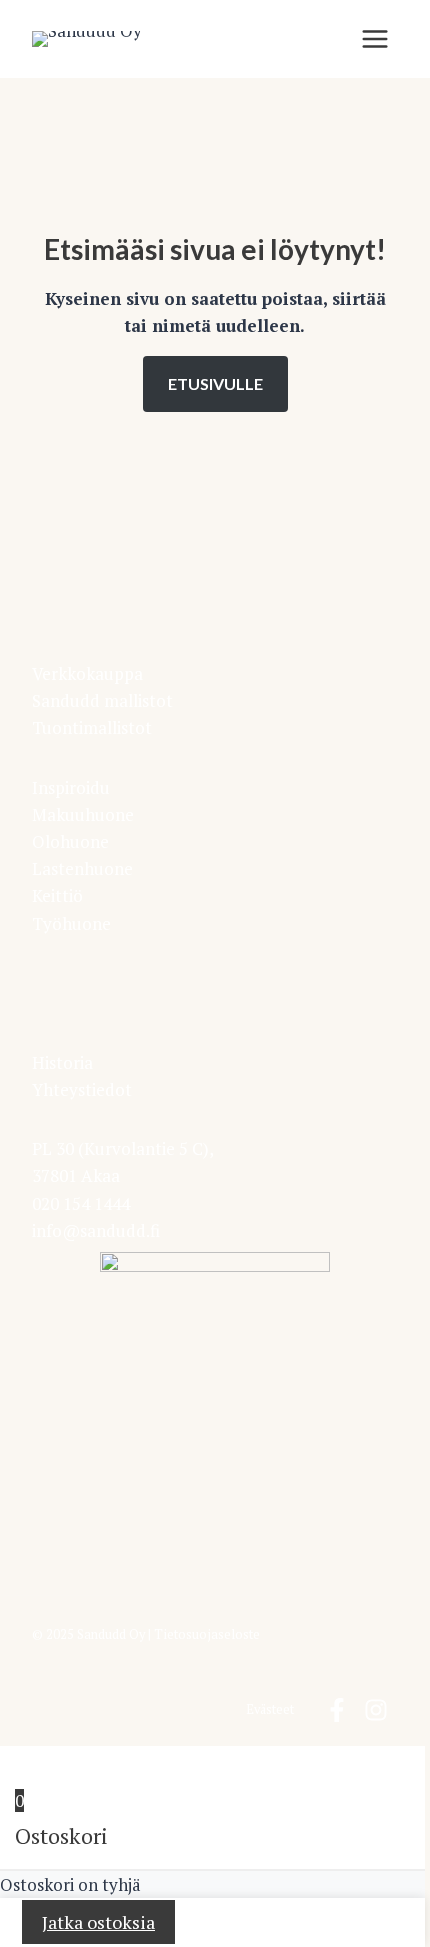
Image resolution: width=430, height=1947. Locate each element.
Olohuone (70, 841)
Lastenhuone (82, 868)
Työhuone (71, 923)
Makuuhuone (83, 814)
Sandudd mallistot (102, 700)
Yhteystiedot (82, 1089)
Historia (62, 1062)
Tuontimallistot (92, 727)
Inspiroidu (71, 787)
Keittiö (57, 895)
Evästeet (270, 1709)
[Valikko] (375, 39)
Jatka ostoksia (98, 1922)
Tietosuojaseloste (207, 1634)
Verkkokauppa (87, 673)
